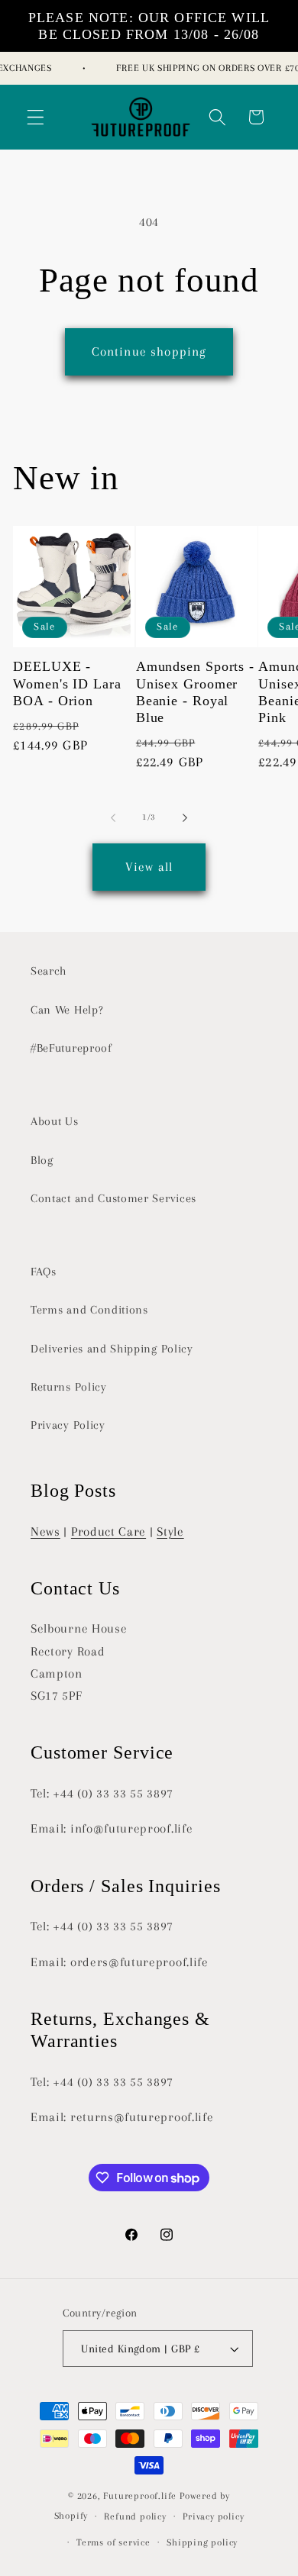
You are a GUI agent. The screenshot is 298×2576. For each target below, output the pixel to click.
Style (170, 1531)
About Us (55, 1121)
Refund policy (135, 2516)
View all (149, 867)
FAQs (44, 1272)
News (45, 1531)
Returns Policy (69, 1387)
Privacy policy (213, 2516)
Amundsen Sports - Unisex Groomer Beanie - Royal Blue (195, 692)
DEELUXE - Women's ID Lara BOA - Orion (67, 683)
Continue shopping (149, 351)
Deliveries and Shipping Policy (112, 1349)
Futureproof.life (140, 2496)
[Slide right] (185, 818)
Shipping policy (202, 2542)
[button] (36, 117)
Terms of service (113, 2542)
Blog (42, 1160)
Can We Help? (67, 1010)
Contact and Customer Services (113, 1198)
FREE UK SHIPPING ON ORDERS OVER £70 (204, 68)
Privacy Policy (68, 1425)
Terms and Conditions (89, 1310)
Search (49, 971)
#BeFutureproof (71, 1048)
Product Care (109, 1531)
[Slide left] (113, 818)
